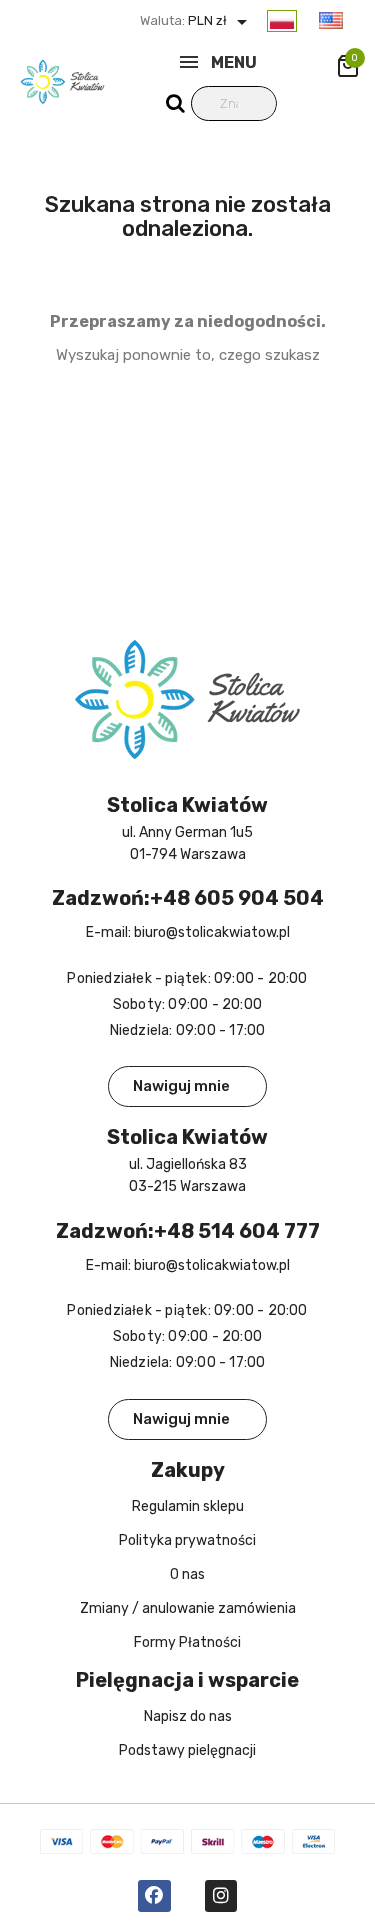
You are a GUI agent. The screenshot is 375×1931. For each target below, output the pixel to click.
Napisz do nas (188, 1716)
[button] (187, 1086)
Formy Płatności (187, 1642)
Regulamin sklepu (188, 1506)
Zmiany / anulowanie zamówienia (188, 1608)
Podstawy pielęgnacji (187, 1750)
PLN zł (219, 20)
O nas (187, 1574)
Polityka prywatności (187, 1540)
